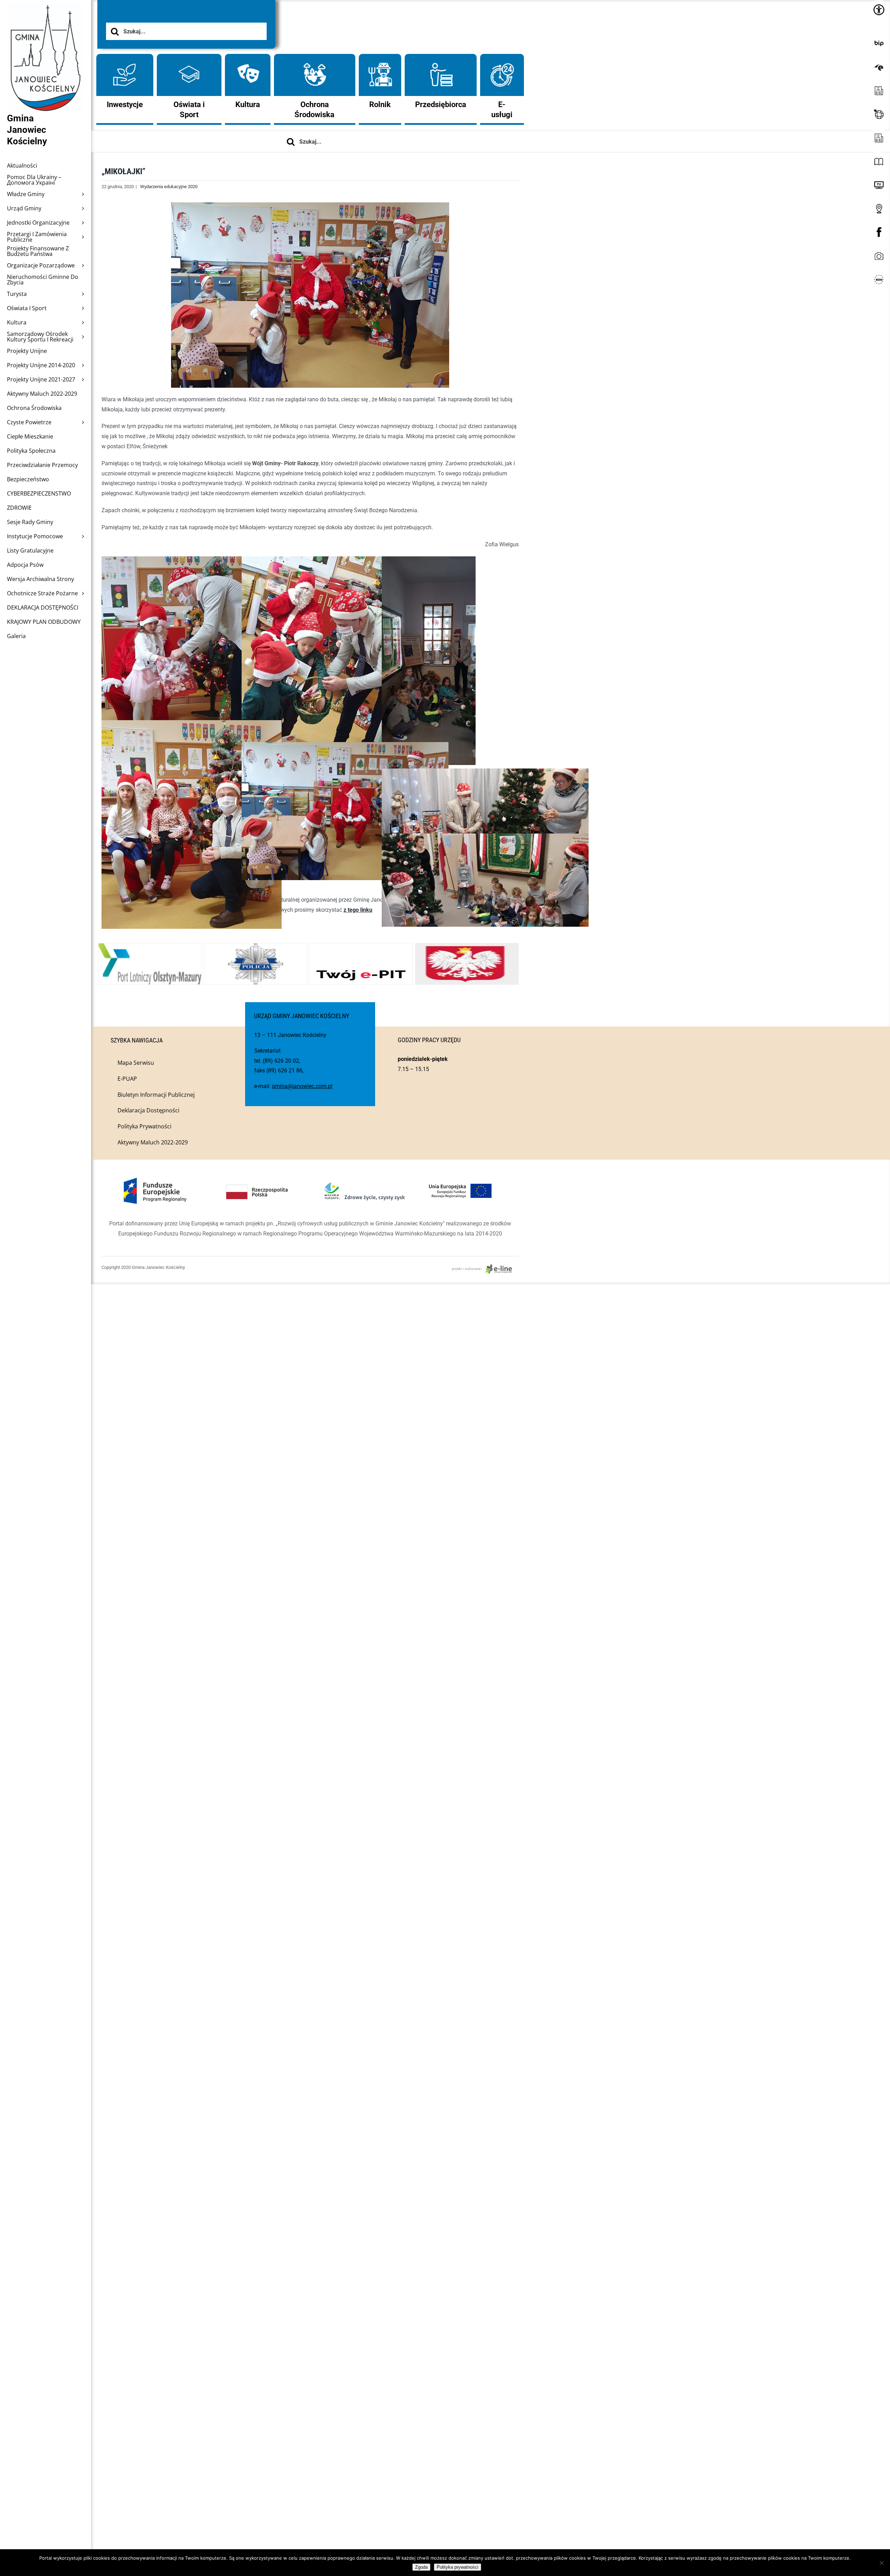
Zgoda (421, 2567)
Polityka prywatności (458, 2567)
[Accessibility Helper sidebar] (879, 10)
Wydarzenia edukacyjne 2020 (169, 187)
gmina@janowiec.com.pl (302, 1086)
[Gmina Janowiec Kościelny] (46, 21)
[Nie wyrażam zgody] (881, 2563)
